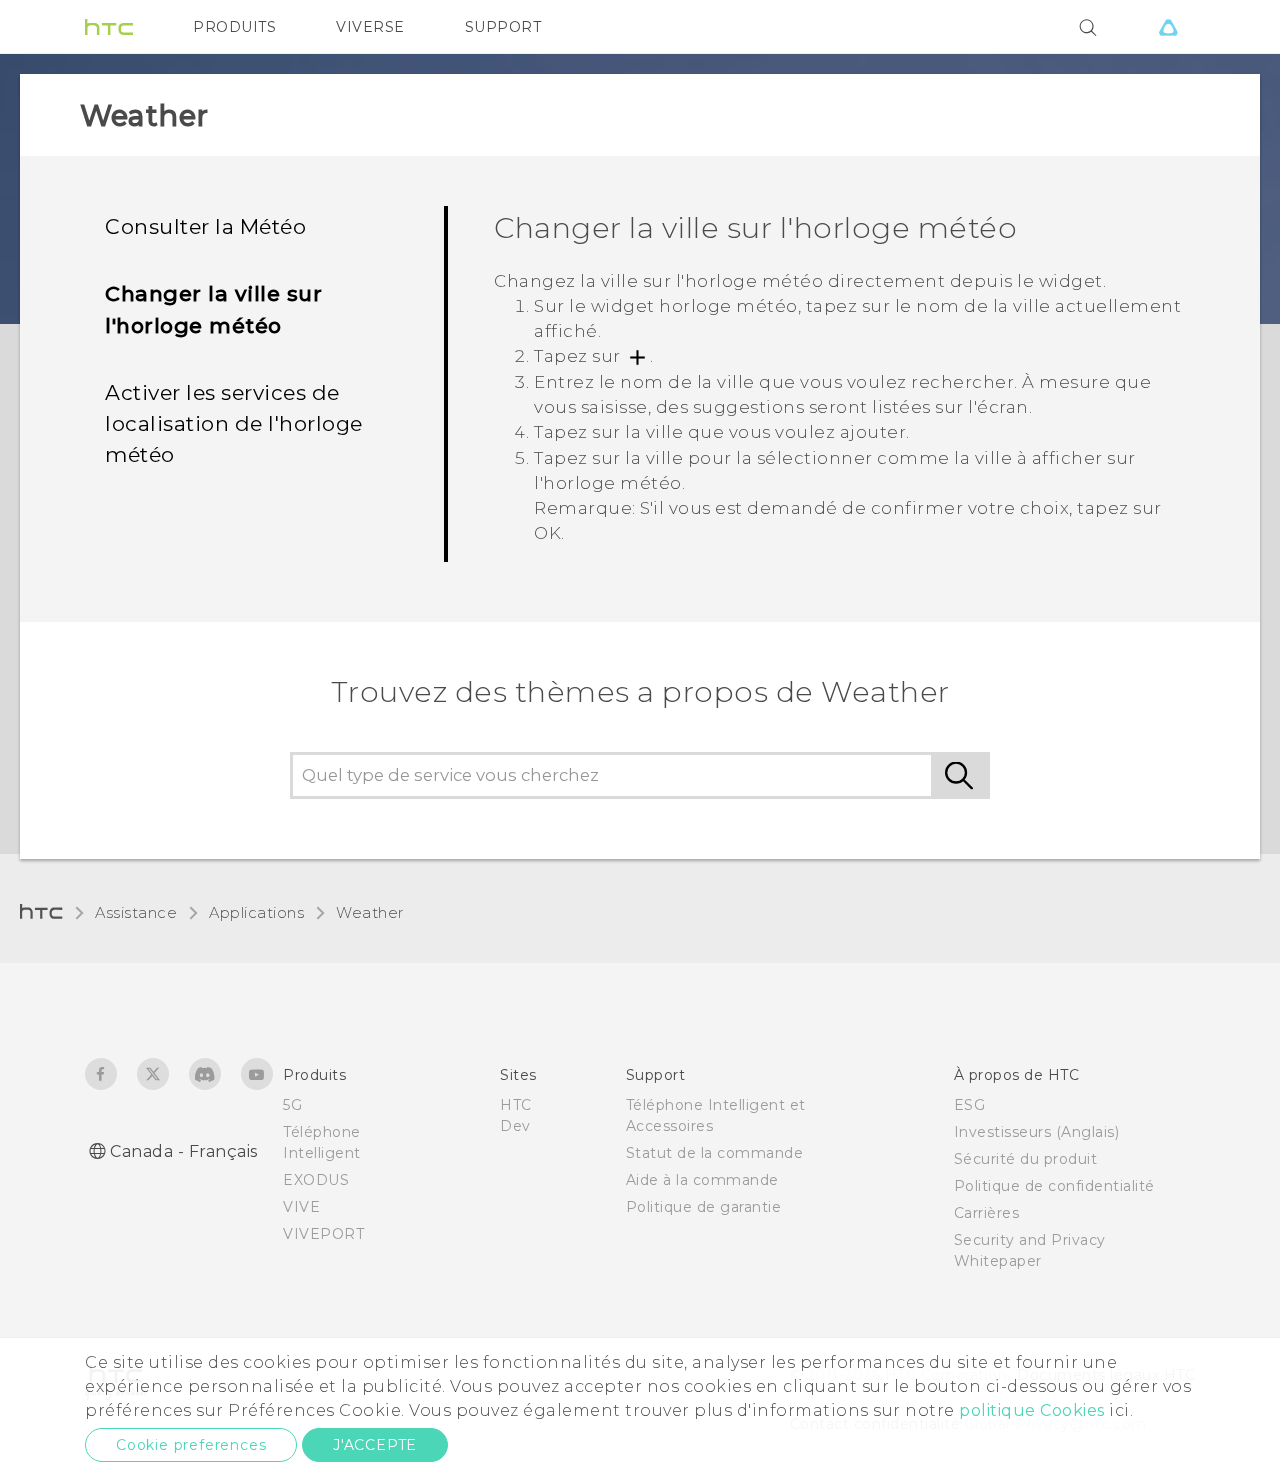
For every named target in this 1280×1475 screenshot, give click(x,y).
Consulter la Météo (205, 226)
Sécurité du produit (1026, 1159)
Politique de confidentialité (1054, 1186)
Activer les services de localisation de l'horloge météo (234, 423)
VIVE (301, 1207)
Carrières (987, 1213)
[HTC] (109, 27)
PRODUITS (234, 27)
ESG (970, 1105)
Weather (370, 913)
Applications (256, 913)
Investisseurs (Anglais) (1037, 1132)
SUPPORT (503, 27)
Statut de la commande (715, 1153)
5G (292, 1105)
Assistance (136, 913)
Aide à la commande (702, 1180)
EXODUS (316, 1180)
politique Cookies (1032, 1410)
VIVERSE (370, 27)
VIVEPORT (323, 1234)
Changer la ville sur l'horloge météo (213, 309)
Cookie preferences (191, 1445)
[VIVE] (1168, 27)
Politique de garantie (704, 1207)
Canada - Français (184, 1151)
